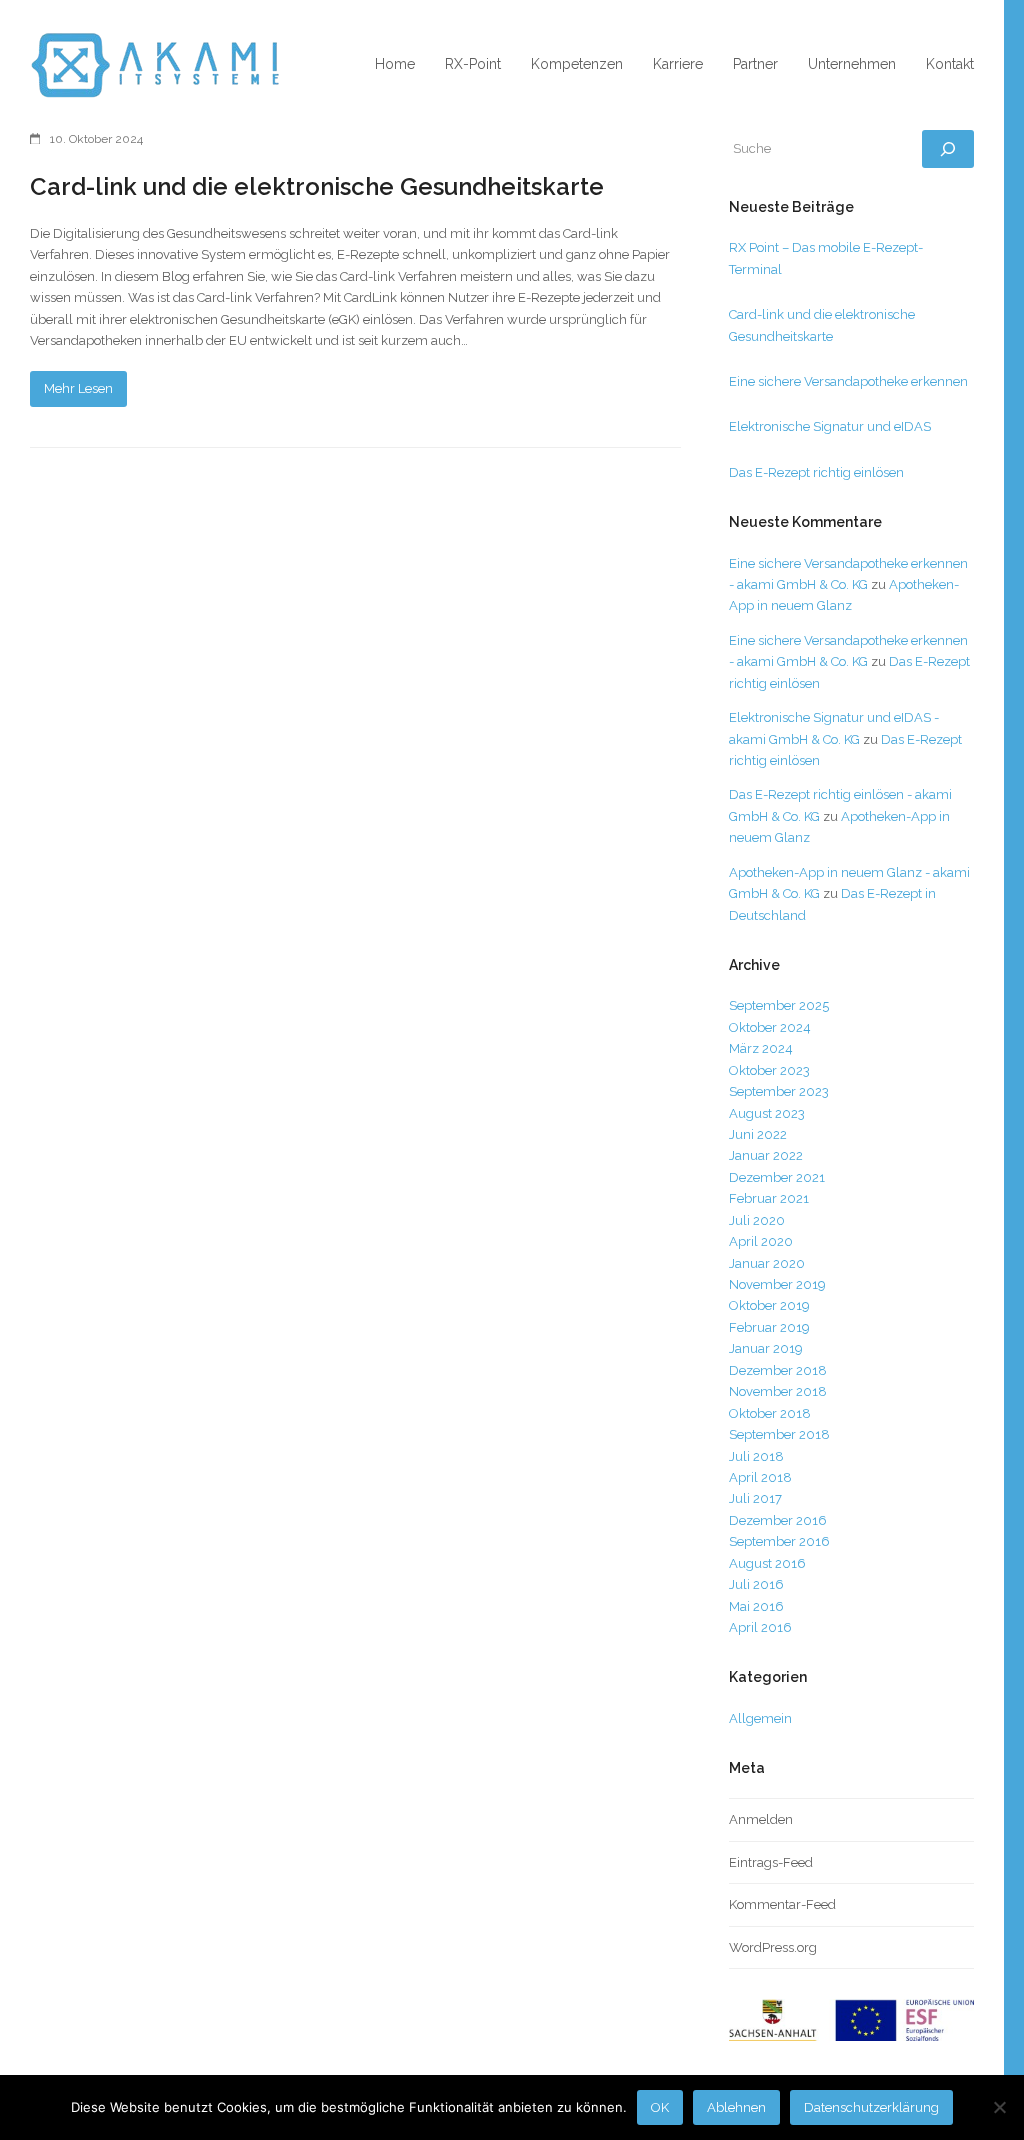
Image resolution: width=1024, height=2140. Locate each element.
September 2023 (779, 1091)
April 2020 (761, 1241)
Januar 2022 (766, 1155)
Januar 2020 (767, 1263)
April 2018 (760, 1477)
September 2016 (779, 1541)
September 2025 (779, 1005)
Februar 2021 (769, 1198)
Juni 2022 (758, 1134)
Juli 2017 (755, 1498)
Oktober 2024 (770, 1027)
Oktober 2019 (769, 1305)
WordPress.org (773, 1947)
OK (660, 2107)
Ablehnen (736, 2107)
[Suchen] (948, 149)
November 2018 (778, 1391)
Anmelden (761, 1819)
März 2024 (761, 1048)
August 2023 (767, 1113)
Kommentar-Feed (782, 1904)
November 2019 (777, 1284)
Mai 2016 (756, 1606)
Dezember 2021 (777, 1177)
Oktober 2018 (770, 1413)
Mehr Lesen (78, 388)
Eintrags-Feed (771, 1862)
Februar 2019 (769, 1327)
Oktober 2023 (769, 1070)
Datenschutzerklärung (871, 2107)
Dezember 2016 (778, 1520)
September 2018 (779, 1434)
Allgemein (760, 1718)
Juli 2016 (756, 1584)
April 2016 (760, 1627)
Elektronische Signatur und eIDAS (830, 426)
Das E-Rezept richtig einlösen (816, 472)
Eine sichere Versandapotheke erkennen (848, 381)
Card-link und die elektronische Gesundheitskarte (317, 186)
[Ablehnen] (999, 2107)
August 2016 (767, 1563)
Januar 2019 (766, 1348)
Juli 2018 (756, 1456)
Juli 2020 (757, 1220)
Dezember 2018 (778, 1370)
